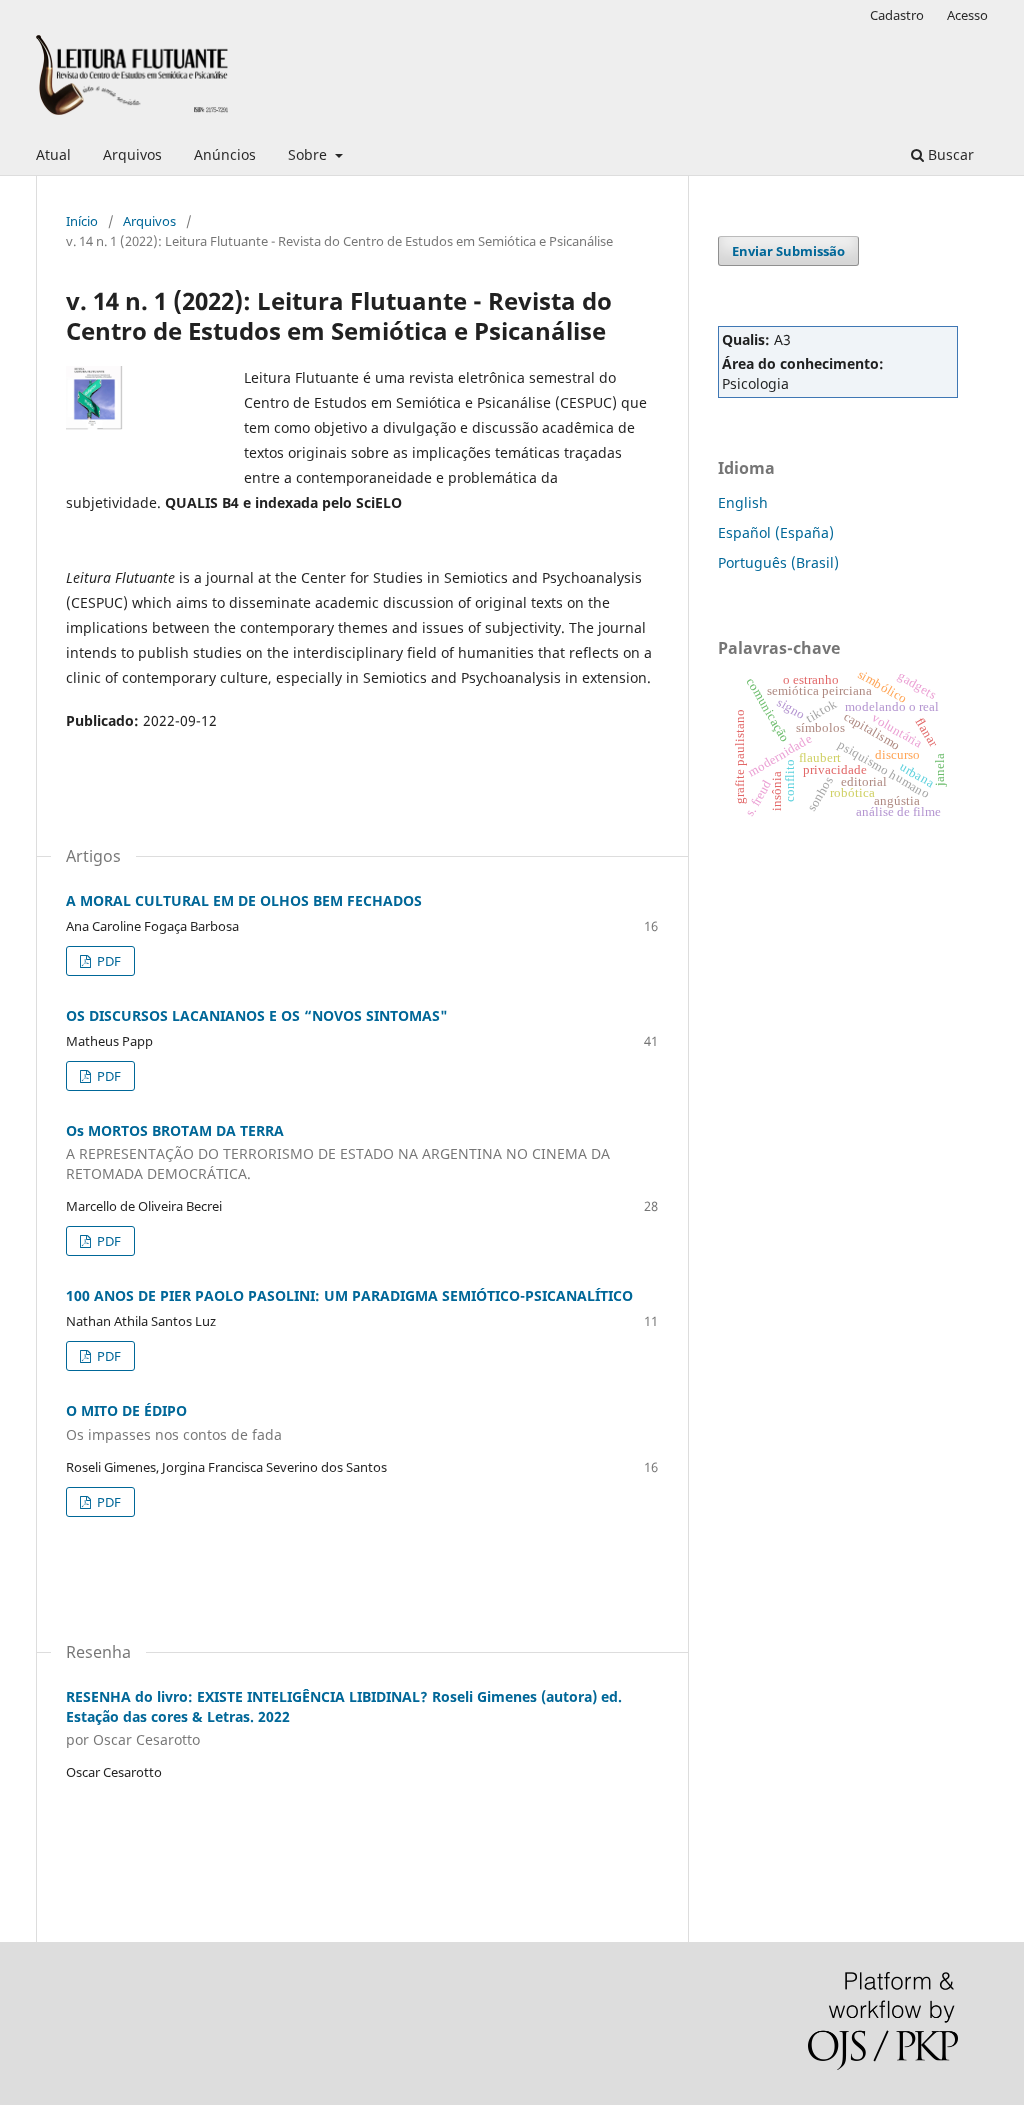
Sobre (309, 154)
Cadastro (897, 15)
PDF (107, 961)
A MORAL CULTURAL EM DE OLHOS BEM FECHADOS (244, 900)
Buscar (949, 154)
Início (82, 221)
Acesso (967, 15)
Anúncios (225, 154)
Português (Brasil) (778, 562)
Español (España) (776, 532)
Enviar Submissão (788, 251)
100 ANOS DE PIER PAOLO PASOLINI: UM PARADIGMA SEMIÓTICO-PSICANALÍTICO (349, 1295)
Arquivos (132, 154)
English (743, 502)
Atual (53, 154)
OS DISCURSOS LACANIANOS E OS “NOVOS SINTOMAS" (257, 1015)
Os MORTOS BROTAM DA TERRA (338, 1152)
